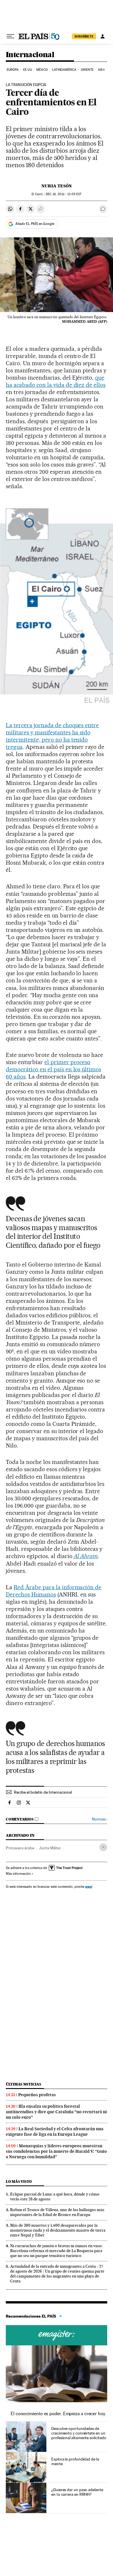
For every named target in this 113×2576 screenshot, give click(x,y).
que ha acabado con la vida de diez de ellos (56, 381)
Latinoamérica (64, 70)
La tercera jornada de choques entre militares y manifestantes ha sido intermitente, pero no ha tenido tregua (52, 736)
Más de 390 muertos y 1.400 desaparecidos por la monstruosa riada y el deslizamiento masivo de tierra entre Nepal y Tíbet (58, 2230)
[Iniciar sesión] (103, 36)
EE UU (28, 70)
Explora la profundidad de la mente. (75, 2461)
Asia (101, 70)
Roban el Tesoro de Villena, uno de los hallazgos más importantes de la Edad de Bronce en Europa (57, 2212)
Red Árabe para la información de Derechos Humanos (54, 1591)
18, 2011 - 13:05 (64, 194)
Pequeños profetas (37, 2095)
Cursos (57, 2335)
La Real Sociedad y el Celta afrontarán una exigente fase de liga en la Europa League (55, 2132)
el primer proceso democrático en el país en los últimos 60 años (53, 1069)
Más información (18, 1874)
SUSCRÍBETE (84, 36)
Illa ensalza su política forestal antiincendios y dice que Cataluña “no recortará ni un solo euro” (56, 2112)
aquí (89, 1886)
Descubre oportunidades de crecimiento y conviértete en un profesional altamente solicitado (79, 2433)
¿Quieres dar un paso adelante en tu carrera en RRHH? (77, 2492)
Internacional (30, 55)
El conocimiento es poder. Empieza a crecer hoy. (58, 2414)
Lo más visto (19, 2182)
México (42, 70)
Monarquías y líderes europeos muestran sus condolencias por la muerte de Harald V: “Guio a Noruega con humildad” (56, 2151)
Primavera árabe (20, 1848)
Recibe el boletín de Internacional (43, 1792)
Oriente (87, 70)
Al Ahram (86, 1556)
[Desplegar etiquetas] (103, 1847)
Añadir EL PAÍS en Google (35, 224)
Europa (13, 70)
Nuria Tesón (57, 186)
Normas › (100, 1819)
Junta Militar (50, 1848)
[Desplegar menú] (10, 36)
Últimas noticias (23, 2084)
